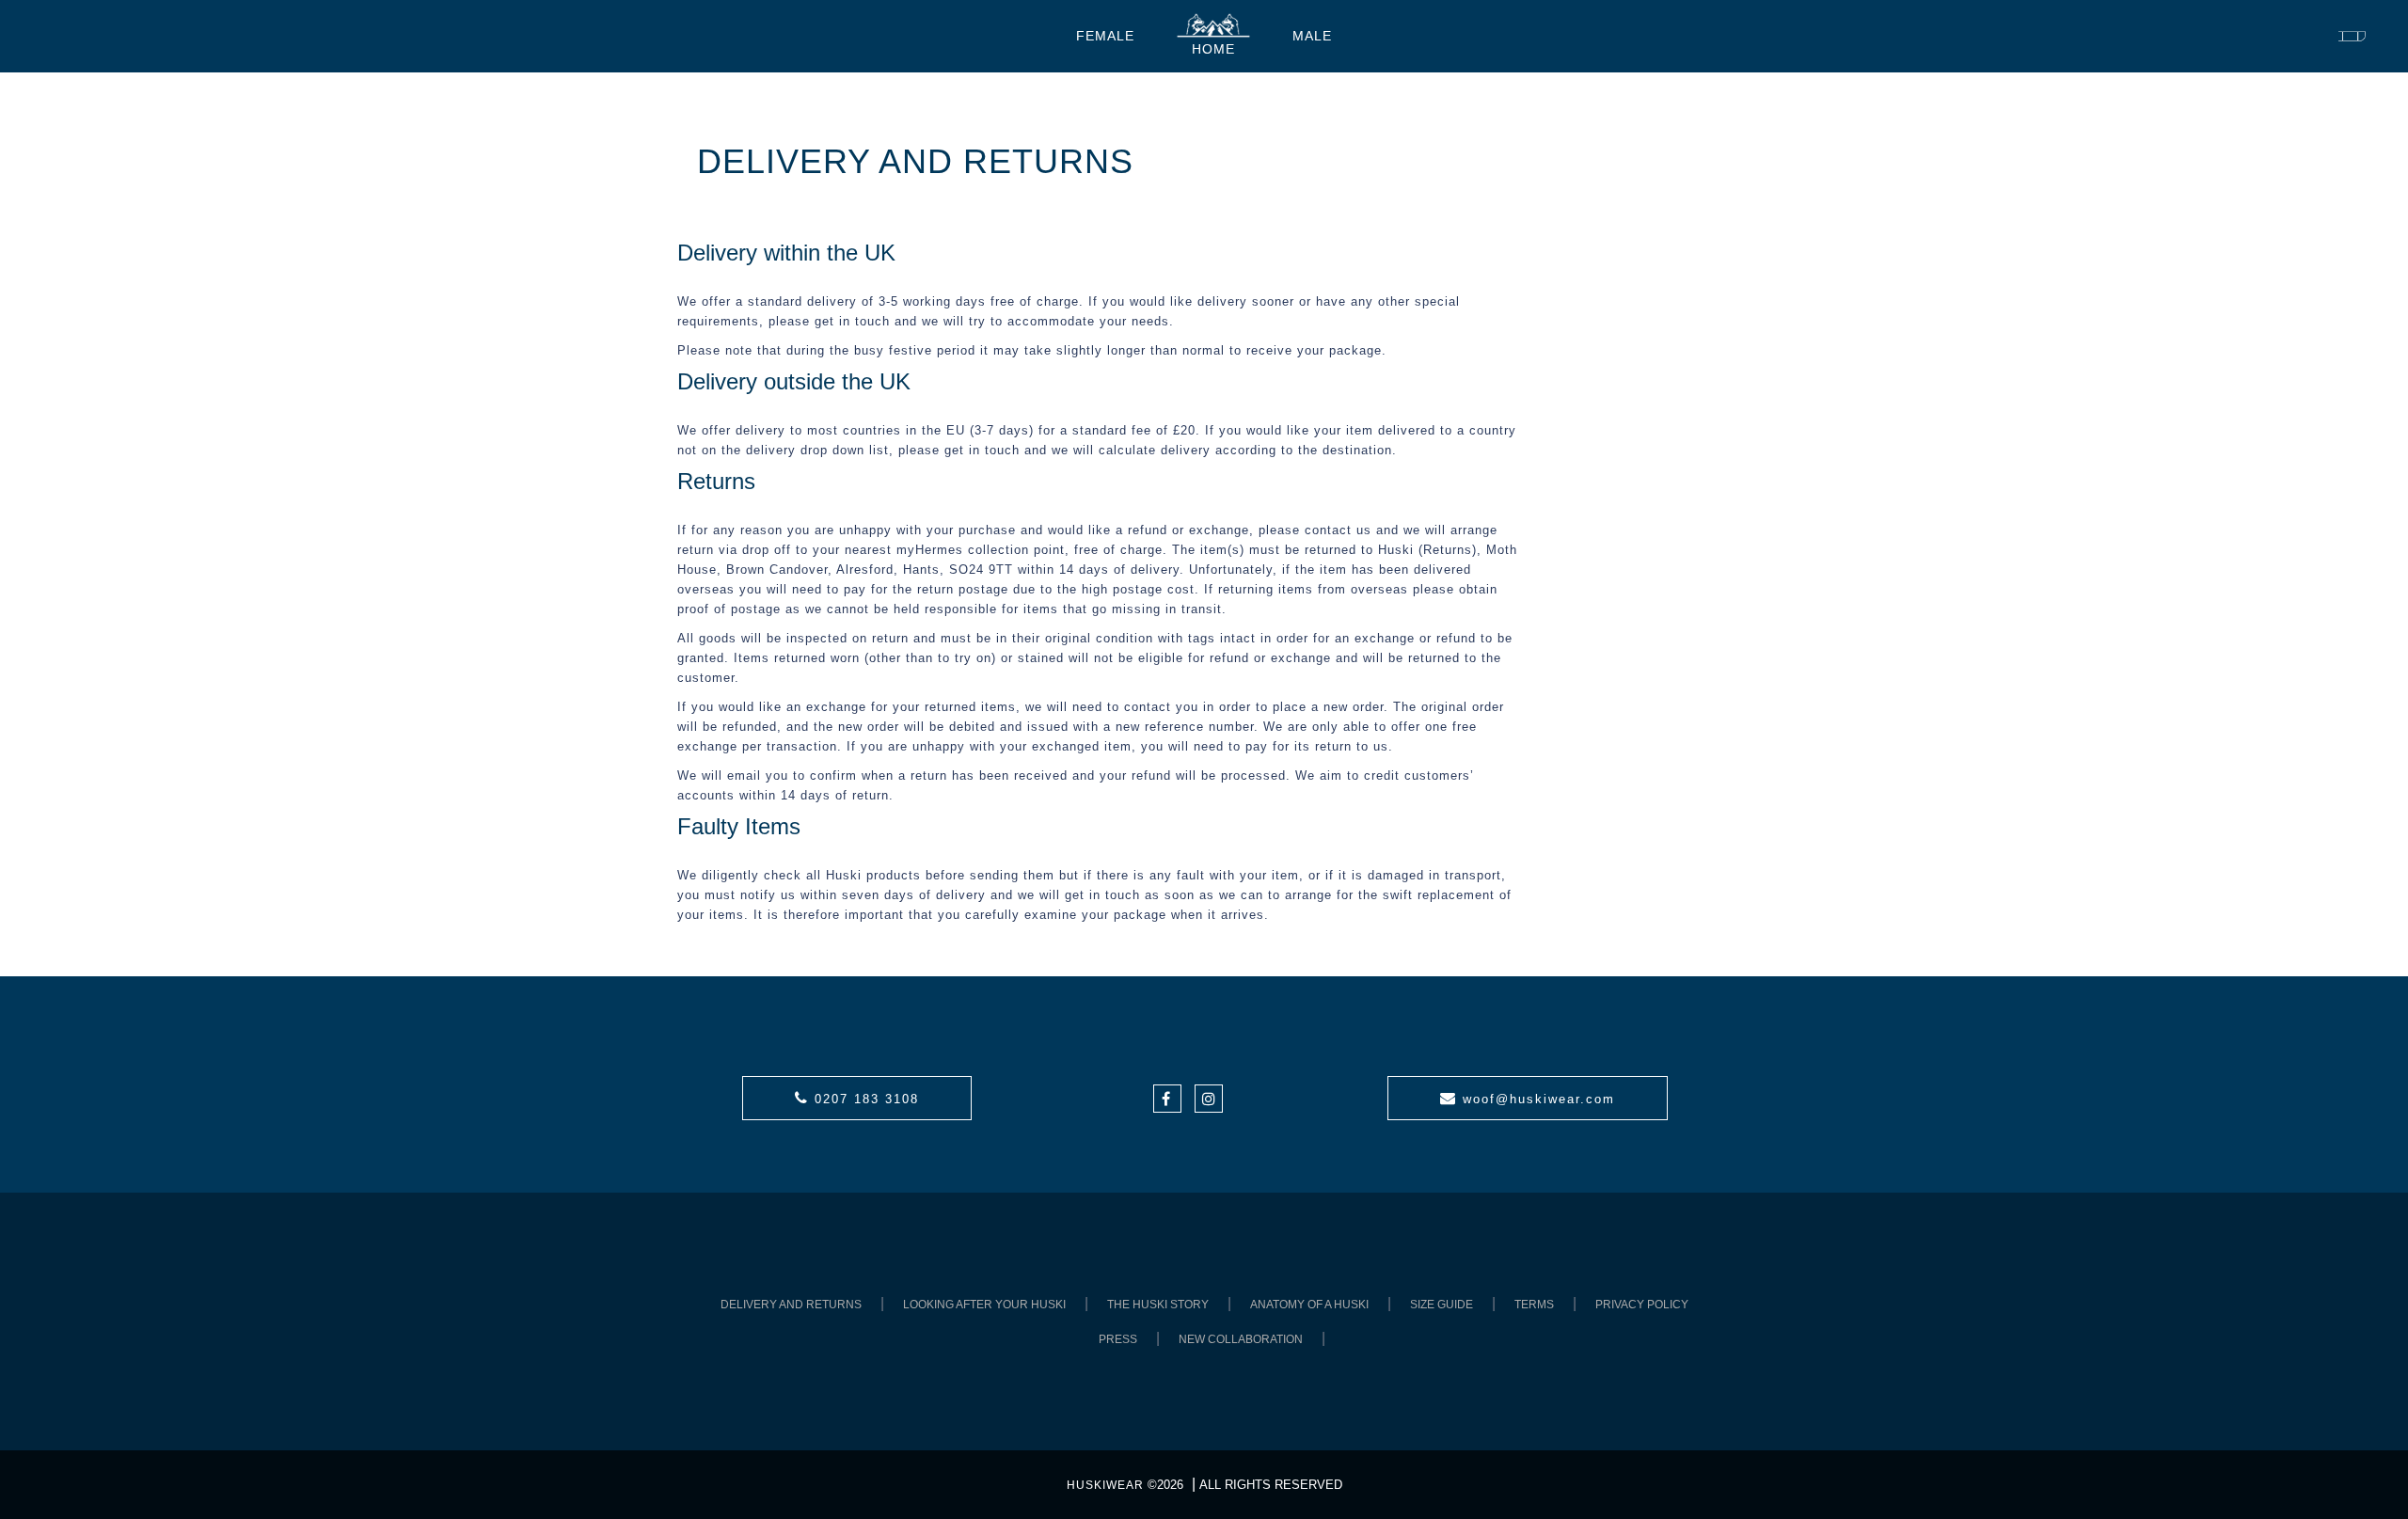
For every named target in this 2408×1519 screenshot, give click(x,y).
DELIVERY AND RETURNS (791, 1305)
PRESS (1118, 1339)
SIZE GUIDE (1442, 1305)
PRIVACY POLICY (1642, 1305)
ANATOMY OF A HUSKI (1309, 1305)
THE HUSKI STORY (1158, 1305)
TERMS (1534, 1305)
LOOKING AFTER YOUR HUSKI (984, 1305)
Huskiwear (1105, 1485)
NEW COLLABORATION (1241, 1339)
